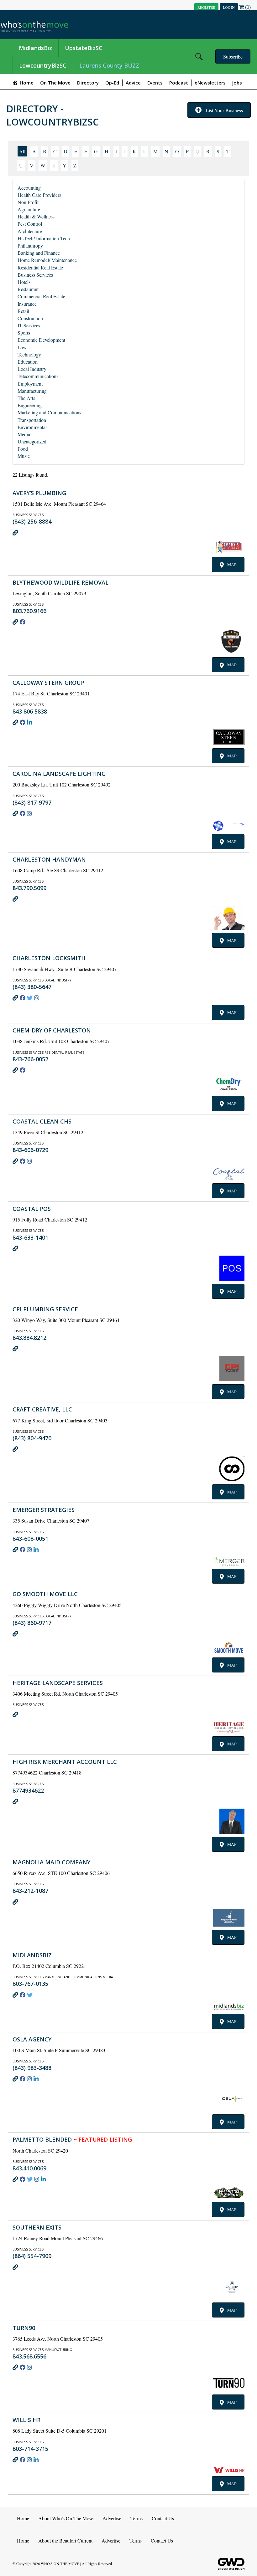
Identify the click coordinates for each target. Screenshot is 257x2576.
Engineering (30, 405)
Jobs (237, 83)
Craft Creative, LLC (42, 1409)
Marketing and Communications (49, 412)
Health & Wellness (36, 216)
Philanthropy (30, 246)
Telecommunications (38, 376)
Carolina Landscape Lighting (59, 774)
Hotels (24, 282)
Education (28, 362)
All (22, 151)
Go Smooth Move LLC (45, 1594)
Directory (88, 83)
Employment (30, 384)
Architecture (30, 231)
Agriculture (29, 209)
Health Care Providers (39, 195)
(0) (247, 7)
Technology (29, 354)
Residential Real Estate (40, 267)
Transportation (32, 420)
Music (24, 456)
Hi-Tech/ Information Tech (44, 238)
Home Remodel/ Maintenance (47, 260)
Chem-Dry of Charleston (52, 1030)
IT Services (29, 325)
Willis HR (26, 2420)
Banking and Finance (39, 253)
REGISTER (206, 7)
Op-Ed (112, 83)
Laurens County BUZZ (109, 65)
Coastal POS (32, 1209)
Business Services (35, 275)
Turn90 (24, 2328)
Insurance (27, 304)
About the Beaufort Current (65, 2540)
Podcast (179, 83)
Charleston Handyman (49, 859)
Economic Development (41, 340)
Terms (136, 2518)
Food (23, 449)
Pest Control (30, 224)
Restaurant (28, 289)
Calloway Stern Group (48, 683)
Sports (24, 333)
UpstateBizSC (84, 48)
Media (24, 434)
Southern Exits (37, 2227)
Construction (30, 318)
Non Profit (28, 202)
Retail (23, 311)
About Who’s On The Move (66, 2518)
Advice (133, 83)
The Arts (26, 398)
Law (22, 347)
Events (155, 83)
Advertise (112, 2518)
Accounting (29, 188)
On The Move (55, 83)
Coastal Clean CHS (42, 1121)
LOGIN (229, 7)
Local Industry (32, 369)
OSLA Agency (32, 2039)
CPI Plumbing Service (45, 1309)
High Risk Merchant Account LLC (65, 1762)
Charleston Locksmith (49, 958)
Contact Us (163, 2518)
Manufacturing (32, 391)
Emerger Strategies (44, 1510)
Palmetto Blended (72, 2139)
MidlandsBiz (35, 48)
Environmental (32, 427)
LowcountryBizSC (43, 65)
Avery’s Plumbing (39, 493)
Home (23, 2518)
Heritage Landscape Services (58, 1683)
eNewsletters (210, 83)
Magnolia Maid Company (51, 1862)
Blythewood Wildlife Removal (60, 582)
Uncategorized (32, 441)
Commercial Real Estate (41, 296)
